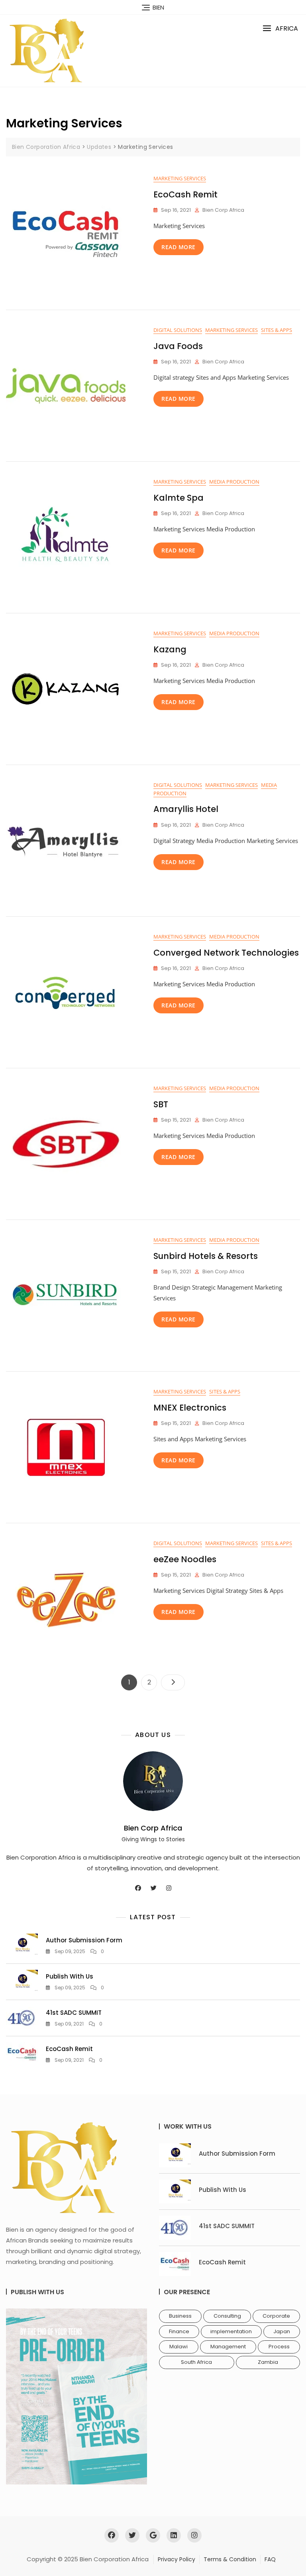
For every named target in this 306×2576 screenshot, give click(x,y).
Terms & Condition (230, 2559)
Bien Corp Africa (223, 210)
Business (180, 2316)
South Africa (196, 2362)
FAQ (270, 2559)
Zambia (268, 2362)
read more (178, 247)
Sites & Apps (277, 330)
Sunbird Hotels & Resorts (206, 1256)
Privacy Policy (177, 2559)
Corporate (276, 2316)
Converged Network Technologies (226, 953)
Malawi (178, 2347)
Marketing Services (180, 178)
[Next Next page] (173, 1682)
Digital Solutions (178, 330)
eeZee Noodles (185, 1559)
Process (279, 2347)
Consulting (227, 2316)
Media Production (234, 482)
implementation (231, 2331)
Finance (179, 2331)
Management (228, 2347)
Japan (282, 2331)
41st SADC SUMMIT (74, 2013)
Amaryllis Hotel (186, 809)
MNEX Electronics (190, 1408)
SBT (161, 1104)
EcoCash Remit (185, 194)
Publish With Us (70, 1976)
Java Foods (178, 346)
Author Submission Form (84, 1940)
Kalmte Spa (178, 498)
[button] (280, 28)
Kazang (170, 649)
